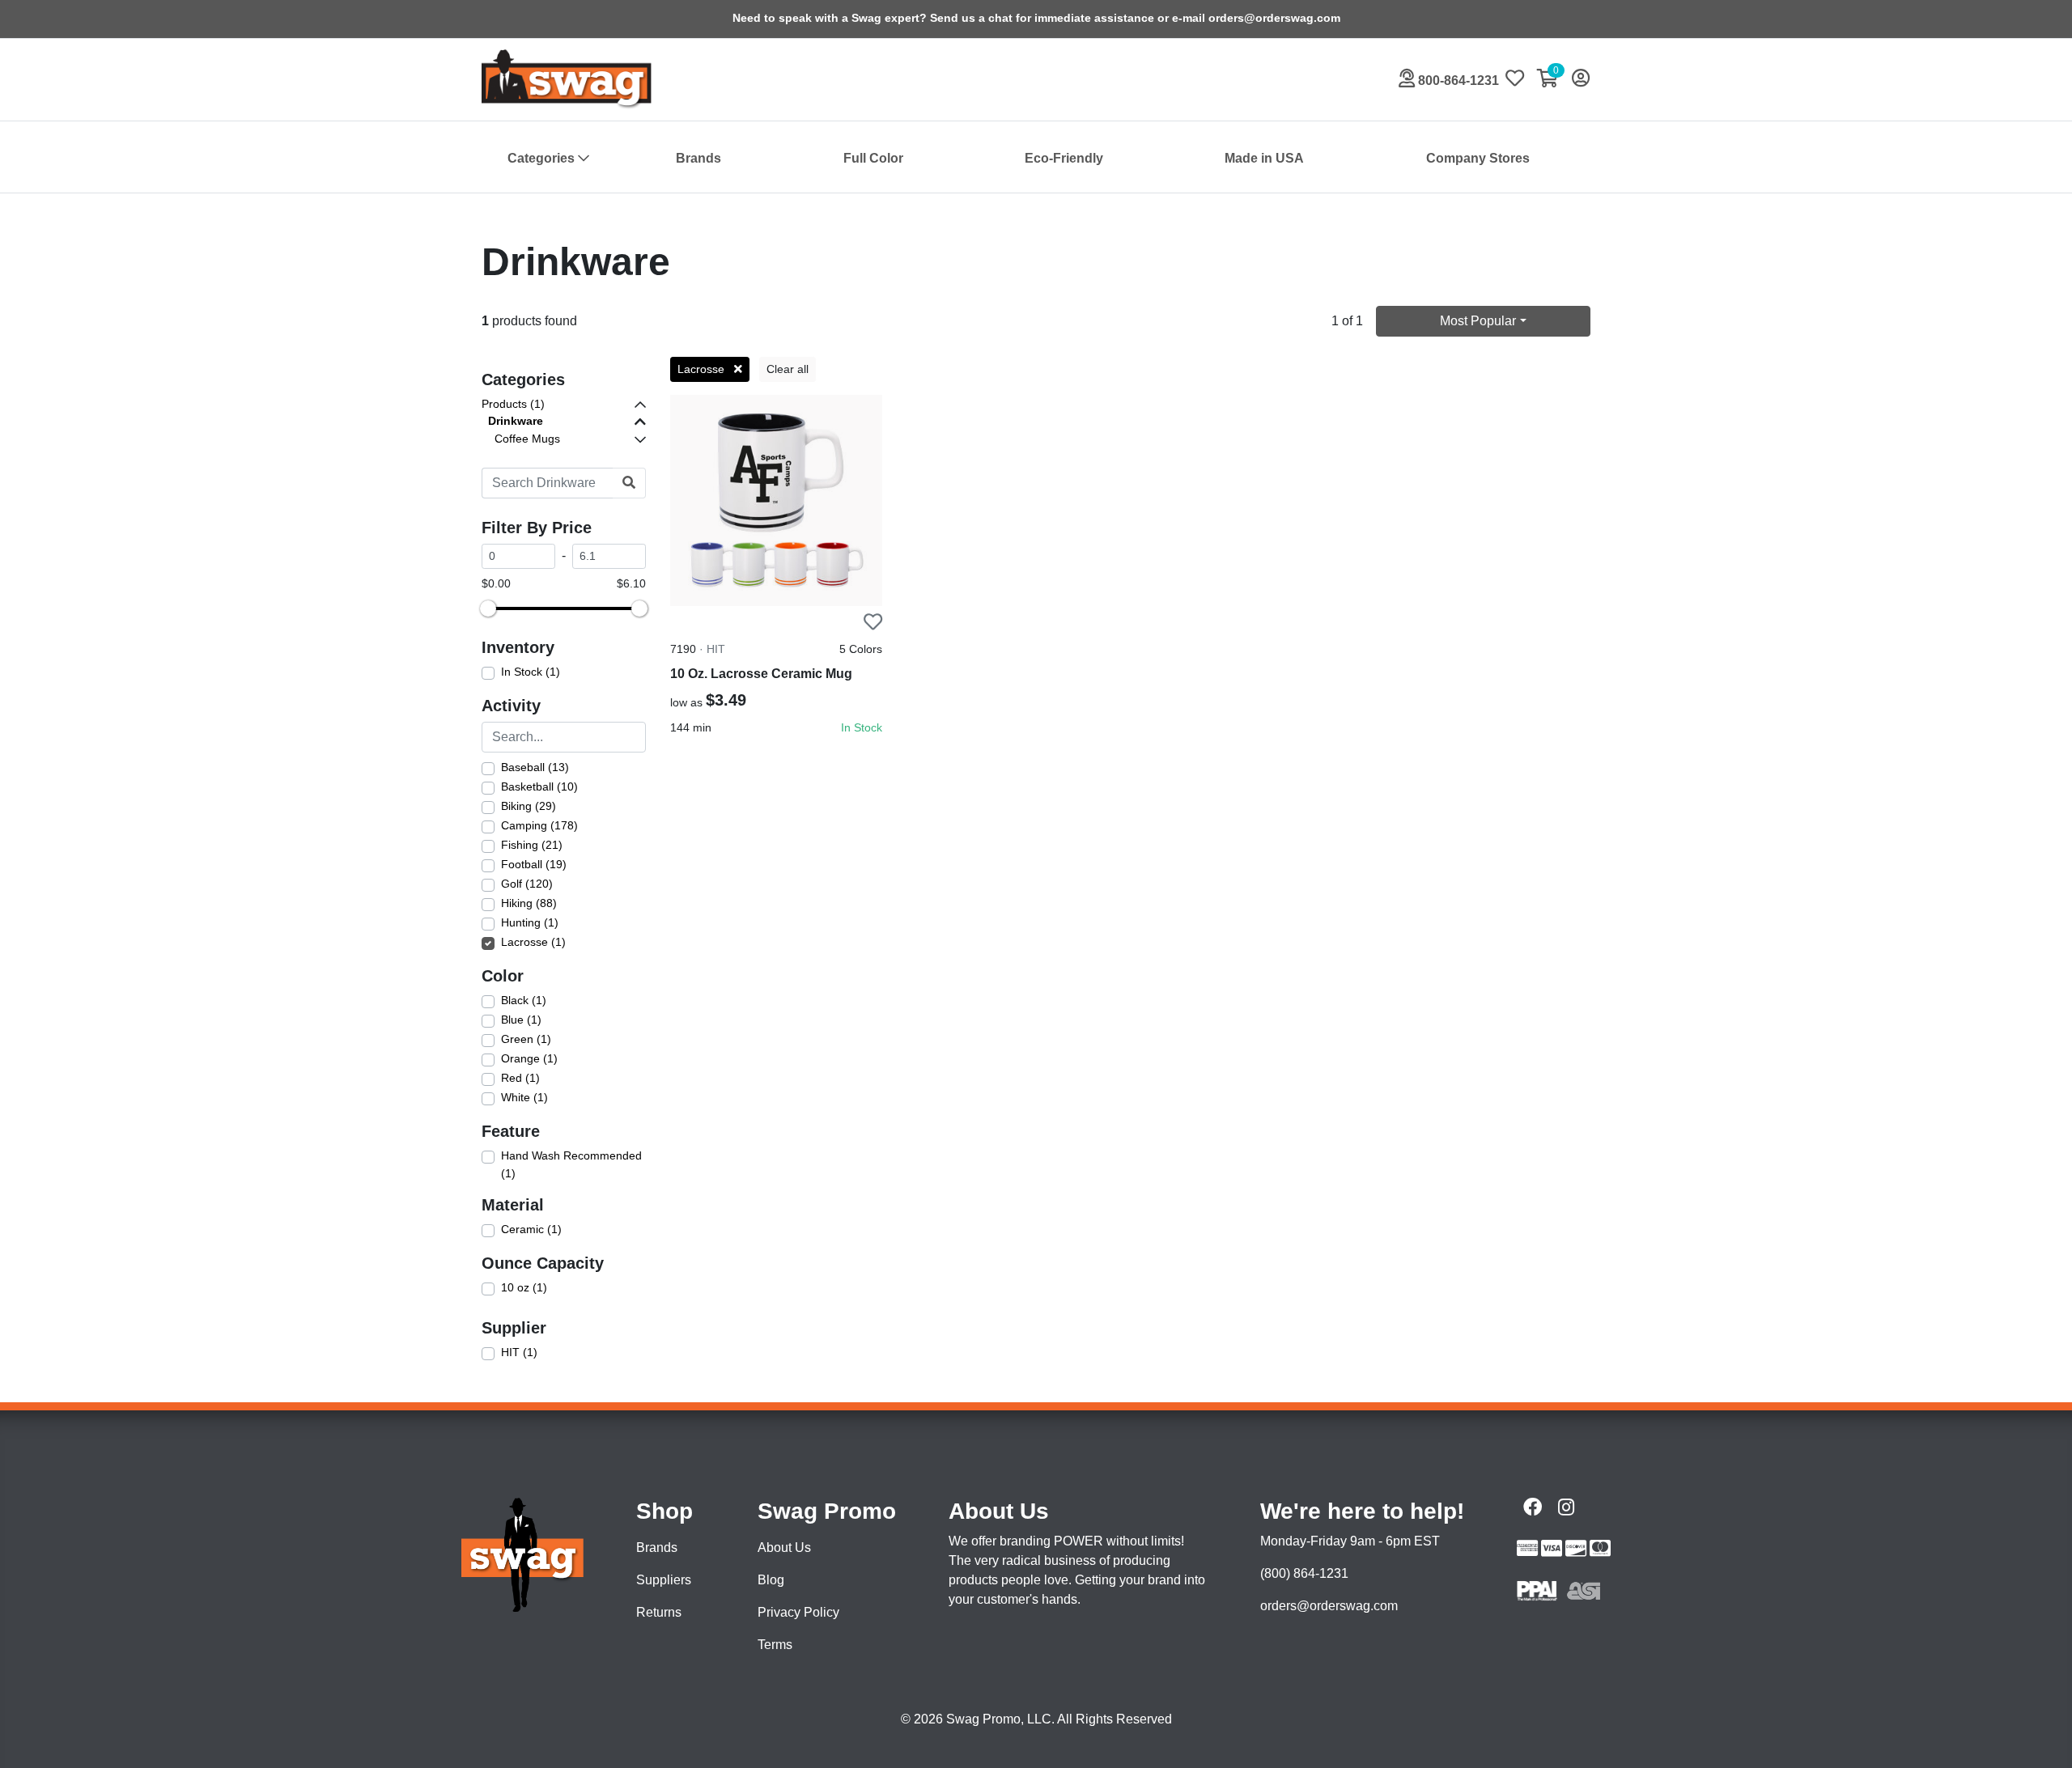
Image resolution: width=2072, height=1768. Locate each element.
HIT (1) (519, 1352)
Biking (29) (529, 806)
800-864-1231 (1457, 81)
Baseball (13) (535, 767)
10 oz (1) (524, 1287)
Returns (659, 1612)
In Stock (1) (531, 672)
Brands (698, 158)
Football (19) (534, 864)
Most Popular (1478, 321)
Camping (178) (539, 825)
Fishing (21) (532, 845)
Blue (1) (521, 1020)
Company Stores (1478, 158)
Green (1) (526, 1039)
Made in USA (1264, 158)
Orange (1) (529, 1058)
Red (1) (520, 1078)
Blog (771, 1580)
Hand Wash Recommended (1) (571, 1164)
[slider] (488, 608)
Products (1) (513, 404)
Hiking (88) (529, 903)
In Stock (862, 727)
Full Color (873, 158)
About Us (784, 1548)
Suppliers (664, 1580)
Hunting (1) (530, 922)
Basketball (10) (539, 786)
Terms (775, 1645)
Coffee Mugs (527, 439)
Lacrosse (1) (533, 942)
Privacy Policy (798, 1612)
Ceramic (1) (531, 1229)
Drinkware (516, 421)
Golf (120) (527, 884)
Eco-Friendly (1064, 158)
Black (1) (524, 1000)
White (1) (524, 1097)
